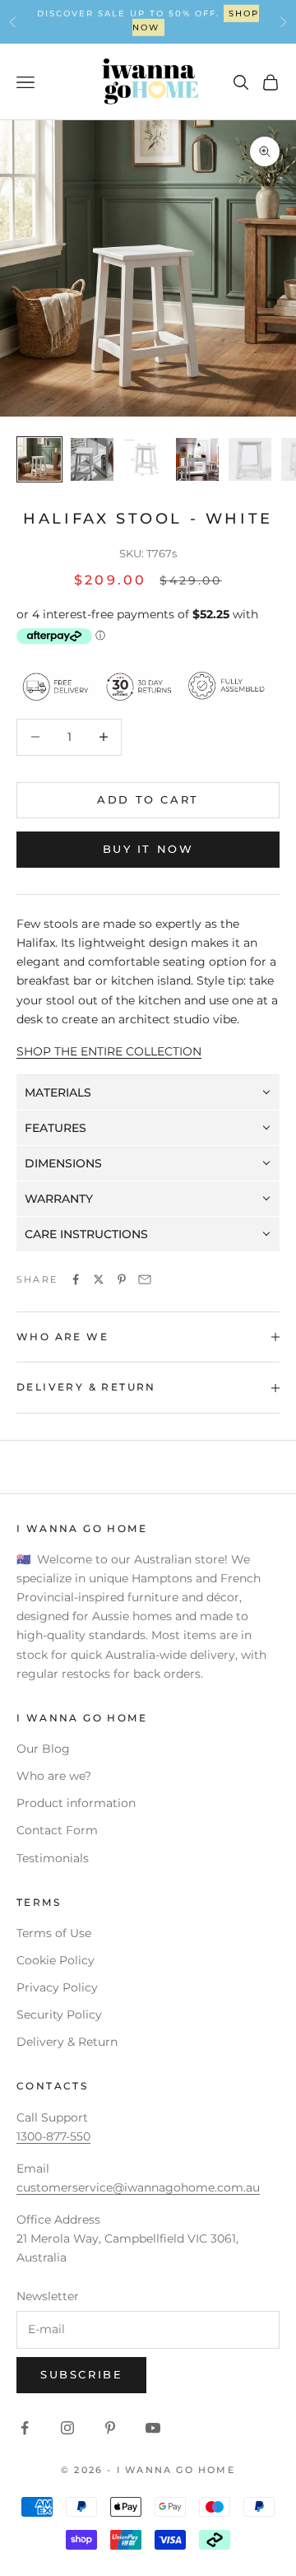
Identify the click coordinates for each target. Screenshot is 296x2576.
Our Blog (43, 1749)
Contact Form (57, 1830)
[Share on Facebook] (76, 1279)
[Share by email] (145, 1279)
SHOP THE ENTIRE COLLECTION (109, 1051)
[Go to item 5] (250, 459)
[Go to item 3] (145, 459)
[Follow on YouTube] (153, 2428)
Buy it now (148, 849)
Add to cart (148, 799)
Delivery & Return (67, 2042)
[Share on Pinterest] (122, 1279)
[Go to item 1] (39, 459)
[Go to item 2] (92, 459)
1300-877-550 (194, 21)
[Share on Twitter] (99, 1279)
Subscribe (81, 2374)
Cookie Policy (55, 1960)
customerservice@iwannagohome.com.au (138, 2187)
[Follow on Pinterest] (110, 2428)
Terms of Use (54, 1933)
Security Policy (59, 2015)
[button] (148, 1093)
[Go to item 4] (197, 459)
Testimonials (53, 1858)
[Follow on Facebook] (25, 2428)
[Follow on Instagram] (67, 2428)
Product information (76, 1803)
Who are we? (54, 1776)
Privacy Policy (57, 1987)
